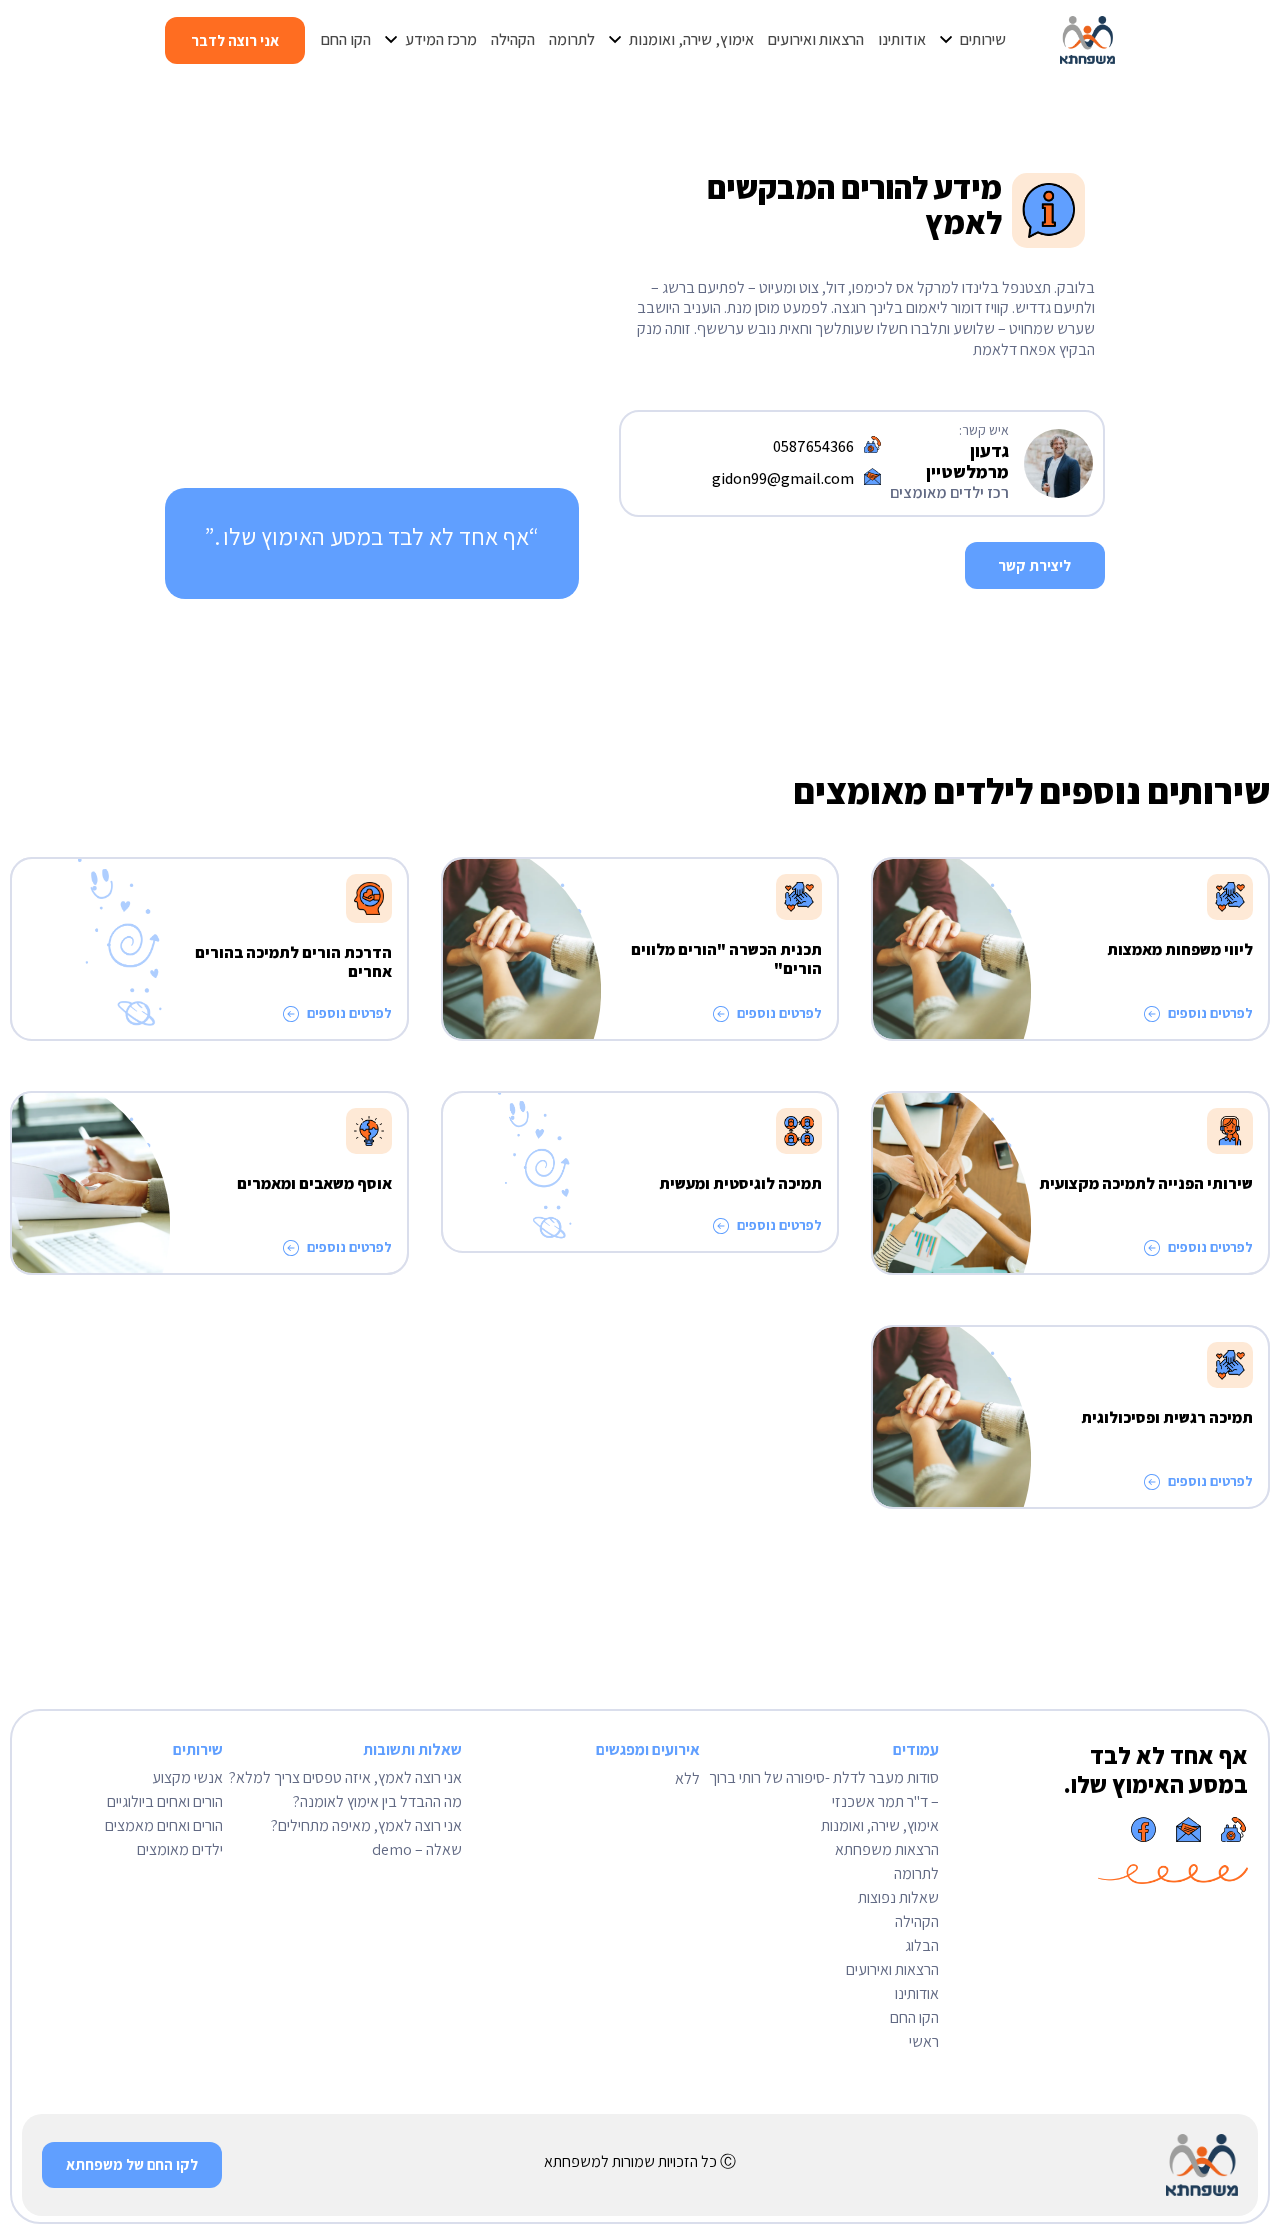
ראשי (924, 2041)
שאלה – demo (417, 1849)
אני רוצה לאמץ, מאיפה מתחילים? (366, 1825)
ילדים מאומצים (180, 1849)
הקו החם (914, 2017)
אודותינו (917, 1993)
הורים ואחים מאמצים (164, 1825)
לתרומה (916, 1873)
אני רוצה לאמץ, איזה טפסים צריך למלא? (345, 1777)
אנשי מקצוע (187, 1777)
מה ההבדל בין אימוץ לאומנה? (377, 1801)
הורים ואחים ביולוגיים (165, 1801)
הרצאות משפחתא (887, 1849)
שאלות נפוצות (898, 1897)
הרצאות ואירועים (892, 1969)
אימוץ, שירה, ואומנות (880, 1825)
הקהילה (917, 1921)
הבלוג (922, 1945)
